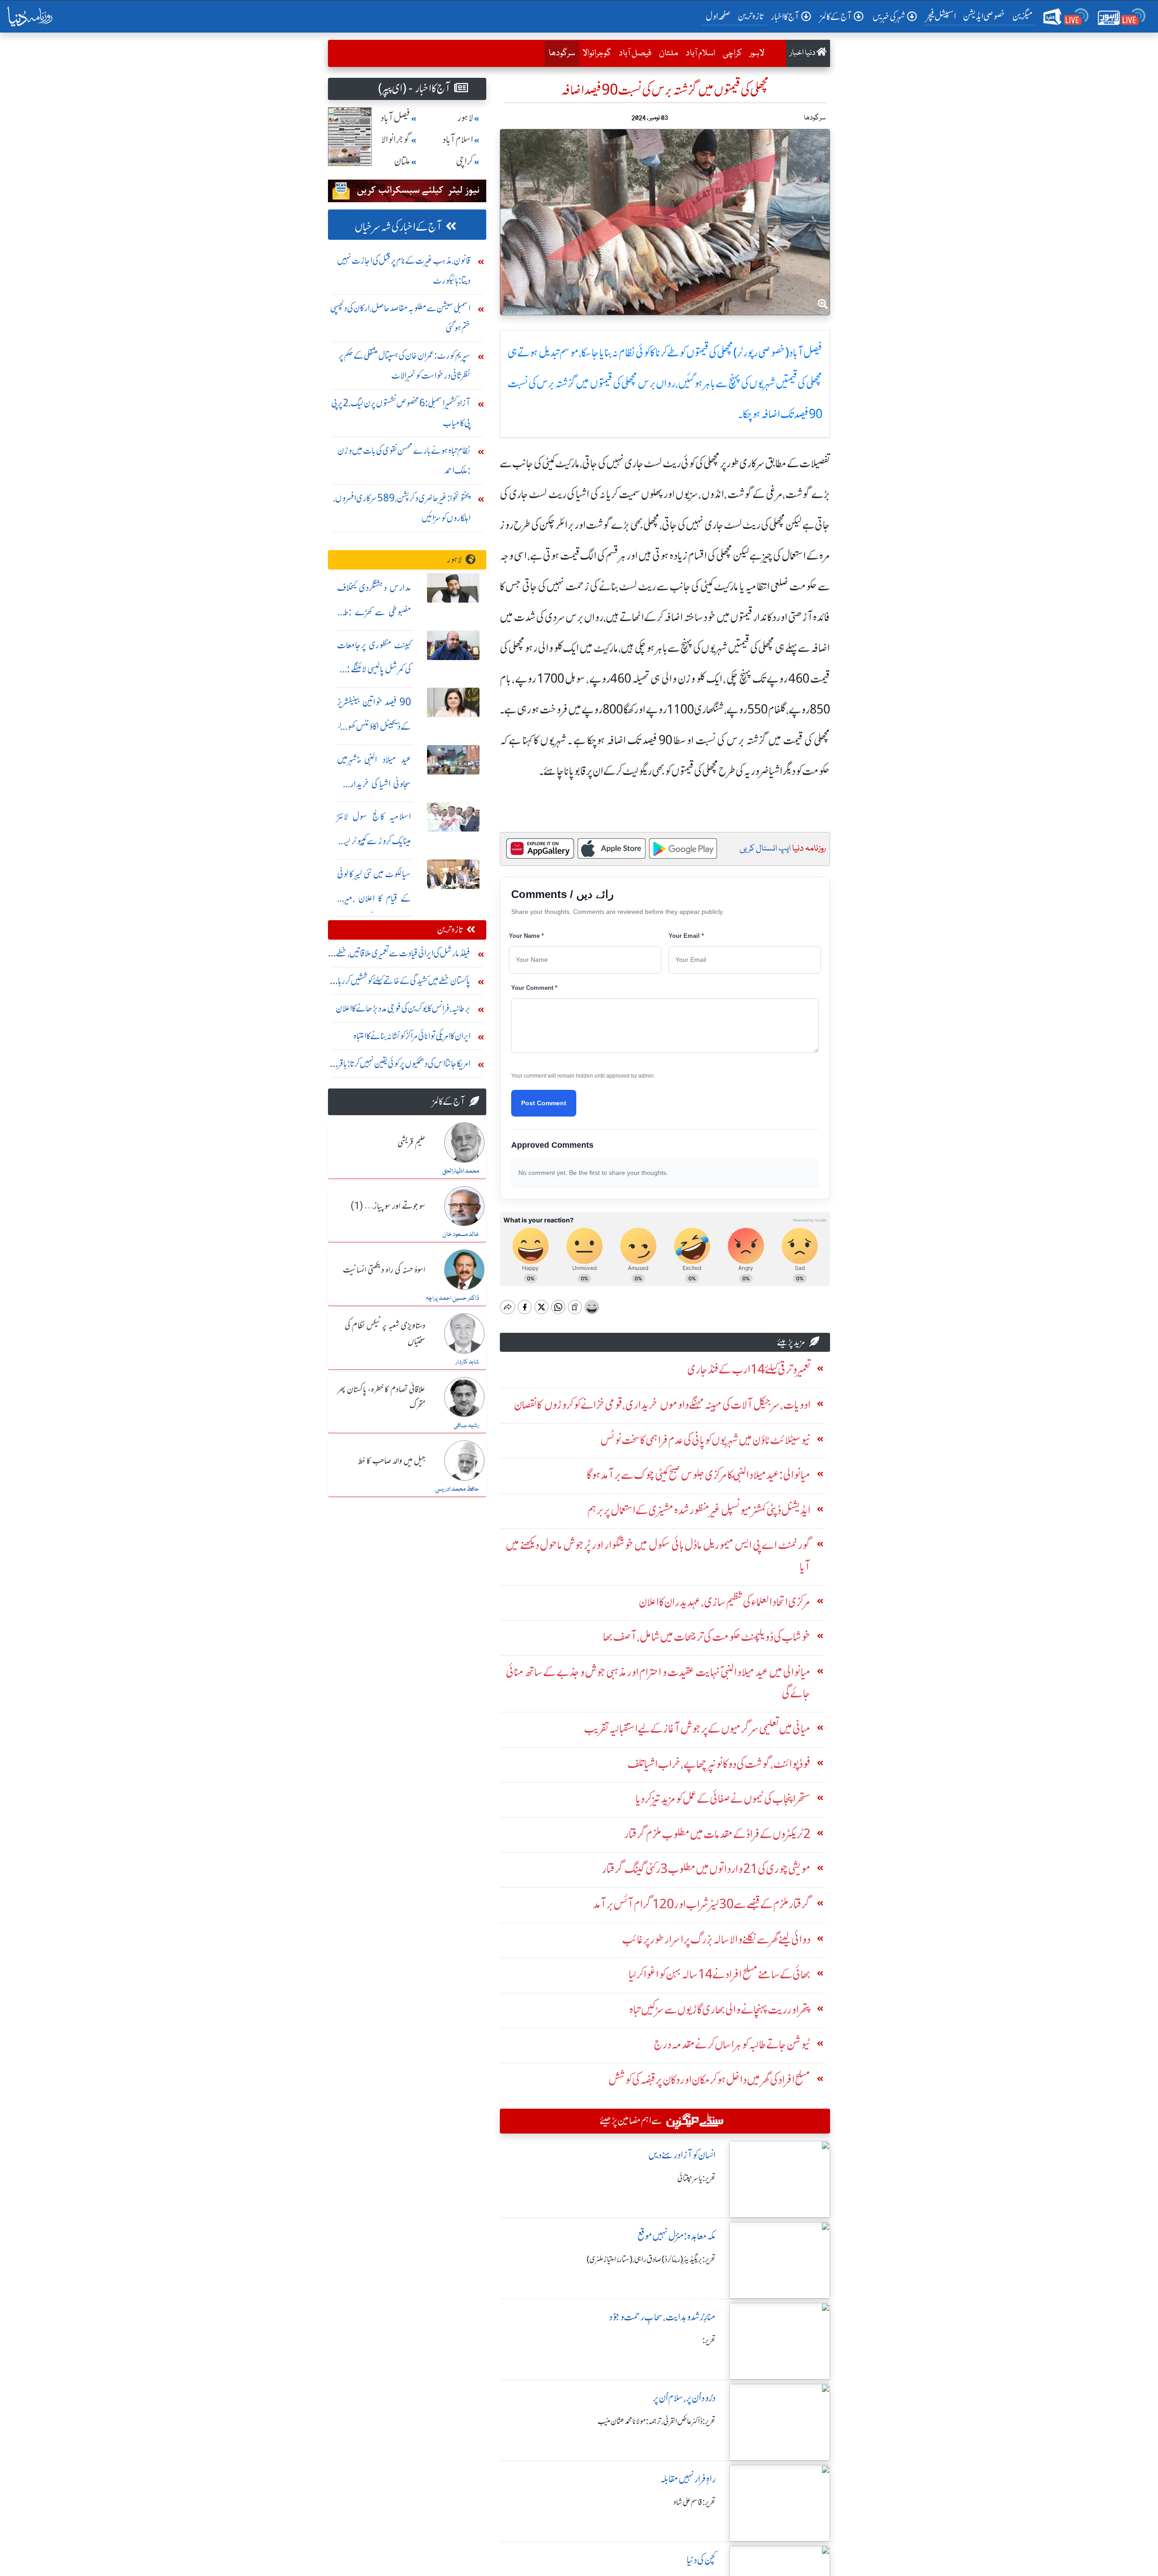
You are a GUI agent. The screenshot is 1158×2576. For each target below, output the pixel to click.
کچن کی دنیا (701, 2560)
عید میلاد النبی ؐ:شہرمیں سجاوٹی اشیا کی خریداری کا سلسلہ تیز (374, 784)
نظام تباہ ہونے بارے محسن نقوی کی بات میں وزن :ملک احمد (404, 460)
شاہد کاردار (467, 1362)
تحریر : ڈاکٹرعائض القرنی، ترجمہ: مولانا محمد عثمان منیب (657, 2421)
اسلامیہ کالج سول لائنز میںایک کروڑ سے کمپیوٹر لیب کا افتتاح (374, 841)
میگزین (1023, 16)
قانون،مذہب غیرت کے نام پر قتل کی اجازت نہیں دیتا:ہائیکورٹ (404, 270)
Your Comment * (534, 988)
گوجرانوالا (597, 53)
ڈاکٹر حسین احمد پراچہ (452, 1298)
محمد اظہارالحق (461, 1171)
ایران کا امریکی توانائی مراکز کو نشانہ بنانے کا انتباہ (412, 1036)
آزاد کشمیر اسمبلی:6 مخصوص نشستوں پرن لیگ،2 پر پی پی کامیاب (401, 413)
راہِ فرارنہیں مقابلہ (688, 2479)
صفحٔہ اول (720, 16)
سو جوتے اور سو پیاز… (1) (388, 1207)
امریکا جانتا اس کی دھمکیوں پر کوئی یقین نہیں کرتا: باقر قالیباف (404, 1066)
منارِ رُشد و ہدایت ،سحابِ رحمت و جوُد (662, 2317)
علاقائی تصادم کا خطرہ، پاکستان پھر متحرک (381, 1398)
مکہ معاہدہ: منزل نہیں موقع (676, 2236)
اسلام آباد (700, 53)
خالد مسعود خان (461, 1235)
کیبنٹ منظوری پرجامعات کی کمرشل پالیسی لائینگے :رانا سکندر (374, 669)
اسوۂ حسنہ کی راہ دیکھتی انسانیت (384, 1270)
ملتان (669, 53)
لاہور (757, 53)
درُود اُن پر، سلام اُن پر (684, 2398)
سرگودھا (560, 53)
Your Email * (686, 936)
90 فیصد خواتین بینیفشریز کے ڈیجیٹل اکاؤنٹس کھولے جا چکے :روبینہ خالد (374, 726)
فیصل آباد (635, 53)
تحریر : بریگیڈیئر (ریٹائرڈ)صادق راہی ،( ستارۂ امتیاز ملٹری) (651, 2259)
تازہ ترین (751, 16)
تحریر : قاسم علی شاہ (695, 2502)
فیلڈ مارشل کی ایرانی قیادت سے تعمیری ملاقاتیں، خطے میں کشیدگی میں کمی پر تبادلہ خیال (403, 955)
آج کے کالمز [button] (836, 17)
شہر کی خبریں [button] (889, 17)
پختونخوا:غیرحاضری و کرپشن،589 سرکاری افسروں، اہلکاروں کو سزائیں (402, 508)
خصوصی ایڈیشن (984, 16)
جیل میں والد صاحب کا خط (392, 1461)
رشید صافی (466, 1426)
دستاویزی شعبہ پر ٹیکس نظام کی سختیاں (385, 1334)
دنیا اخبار (803, 53)
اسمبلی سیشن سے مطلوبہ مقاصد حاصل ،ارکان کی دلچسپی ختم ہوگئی (400, 318)
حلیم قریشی (411, 1143)
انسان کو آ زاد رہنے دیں (682, 2155)
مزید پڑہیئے (791, 1342)
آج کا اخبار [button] (785, 17)
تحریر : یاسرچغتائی (696, 2178)
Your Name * (526, 936)
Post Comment (544, 1103)
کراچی (732, 53)
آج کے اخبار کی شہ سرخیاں (398, 227)
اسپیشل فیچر (941, 16)
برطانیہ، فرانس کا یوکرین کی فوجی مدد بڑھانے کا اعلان (403, 1008)
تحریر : (709, 2340)
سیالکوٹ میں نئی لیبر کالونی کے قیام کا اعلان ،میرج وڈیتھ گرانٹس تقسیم (374, 898)
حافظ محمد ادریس (457, 1489)
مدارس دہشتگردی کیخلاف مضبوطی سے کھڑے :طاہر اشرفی (374, 612)
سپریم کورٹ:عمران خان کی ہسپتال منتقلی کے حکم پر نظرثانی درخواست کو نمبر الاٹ (404, 365)
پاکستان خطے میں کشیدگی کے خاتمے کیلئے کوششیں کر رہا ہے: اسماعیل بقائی (404, 983)
